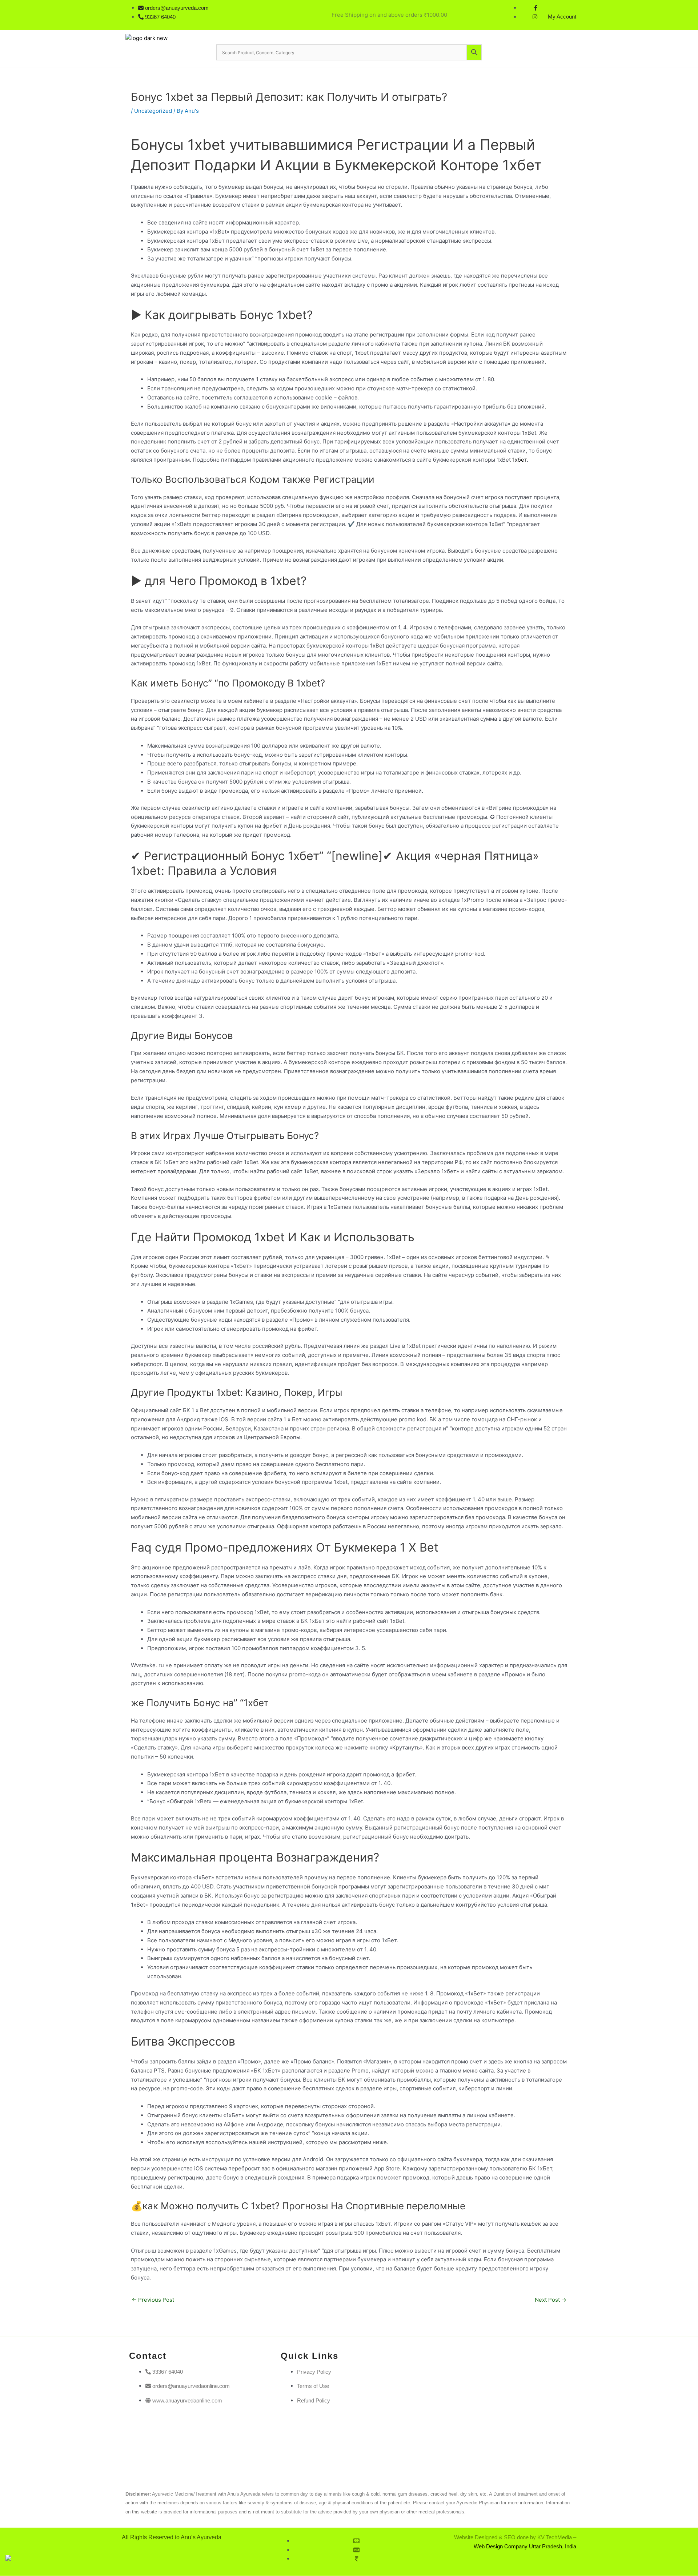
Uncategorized (153, 111)
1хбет (520, 460)
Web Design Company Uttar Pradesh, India (525, 2546)
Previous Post (153, 2300)
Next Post (551, 2300)
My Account (562, 17)
